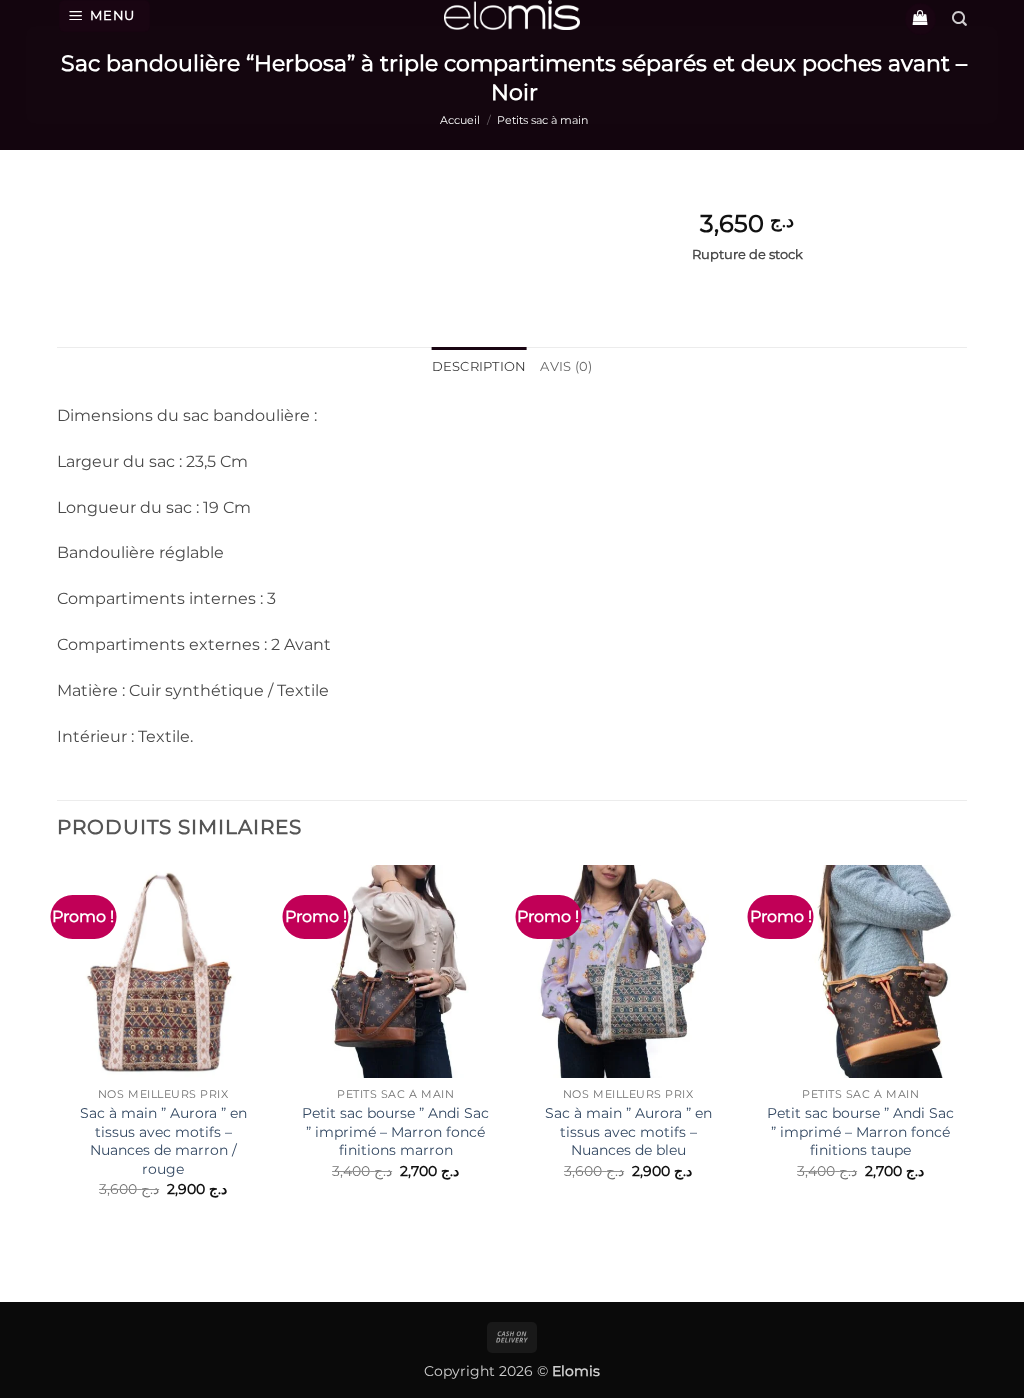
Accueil (460, 120)
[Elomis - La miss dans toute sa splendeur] (512, 15)
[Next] (966, 1069)
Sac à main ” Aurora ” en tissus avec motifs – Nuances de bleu (628, 1131)
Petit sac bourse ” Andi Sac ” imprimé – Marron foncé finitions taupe (860, 1131)
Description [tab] (479, 366)
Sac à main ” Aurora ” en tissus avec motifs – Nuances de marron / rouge (163, 1141)
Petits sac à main (542, 120)
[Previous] (58, 1069)
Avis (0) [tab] (566, 366)
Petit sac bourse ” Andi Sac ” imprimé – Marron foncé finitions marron (395, 1131)
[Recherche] (959, 19)
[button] (105, 16)
